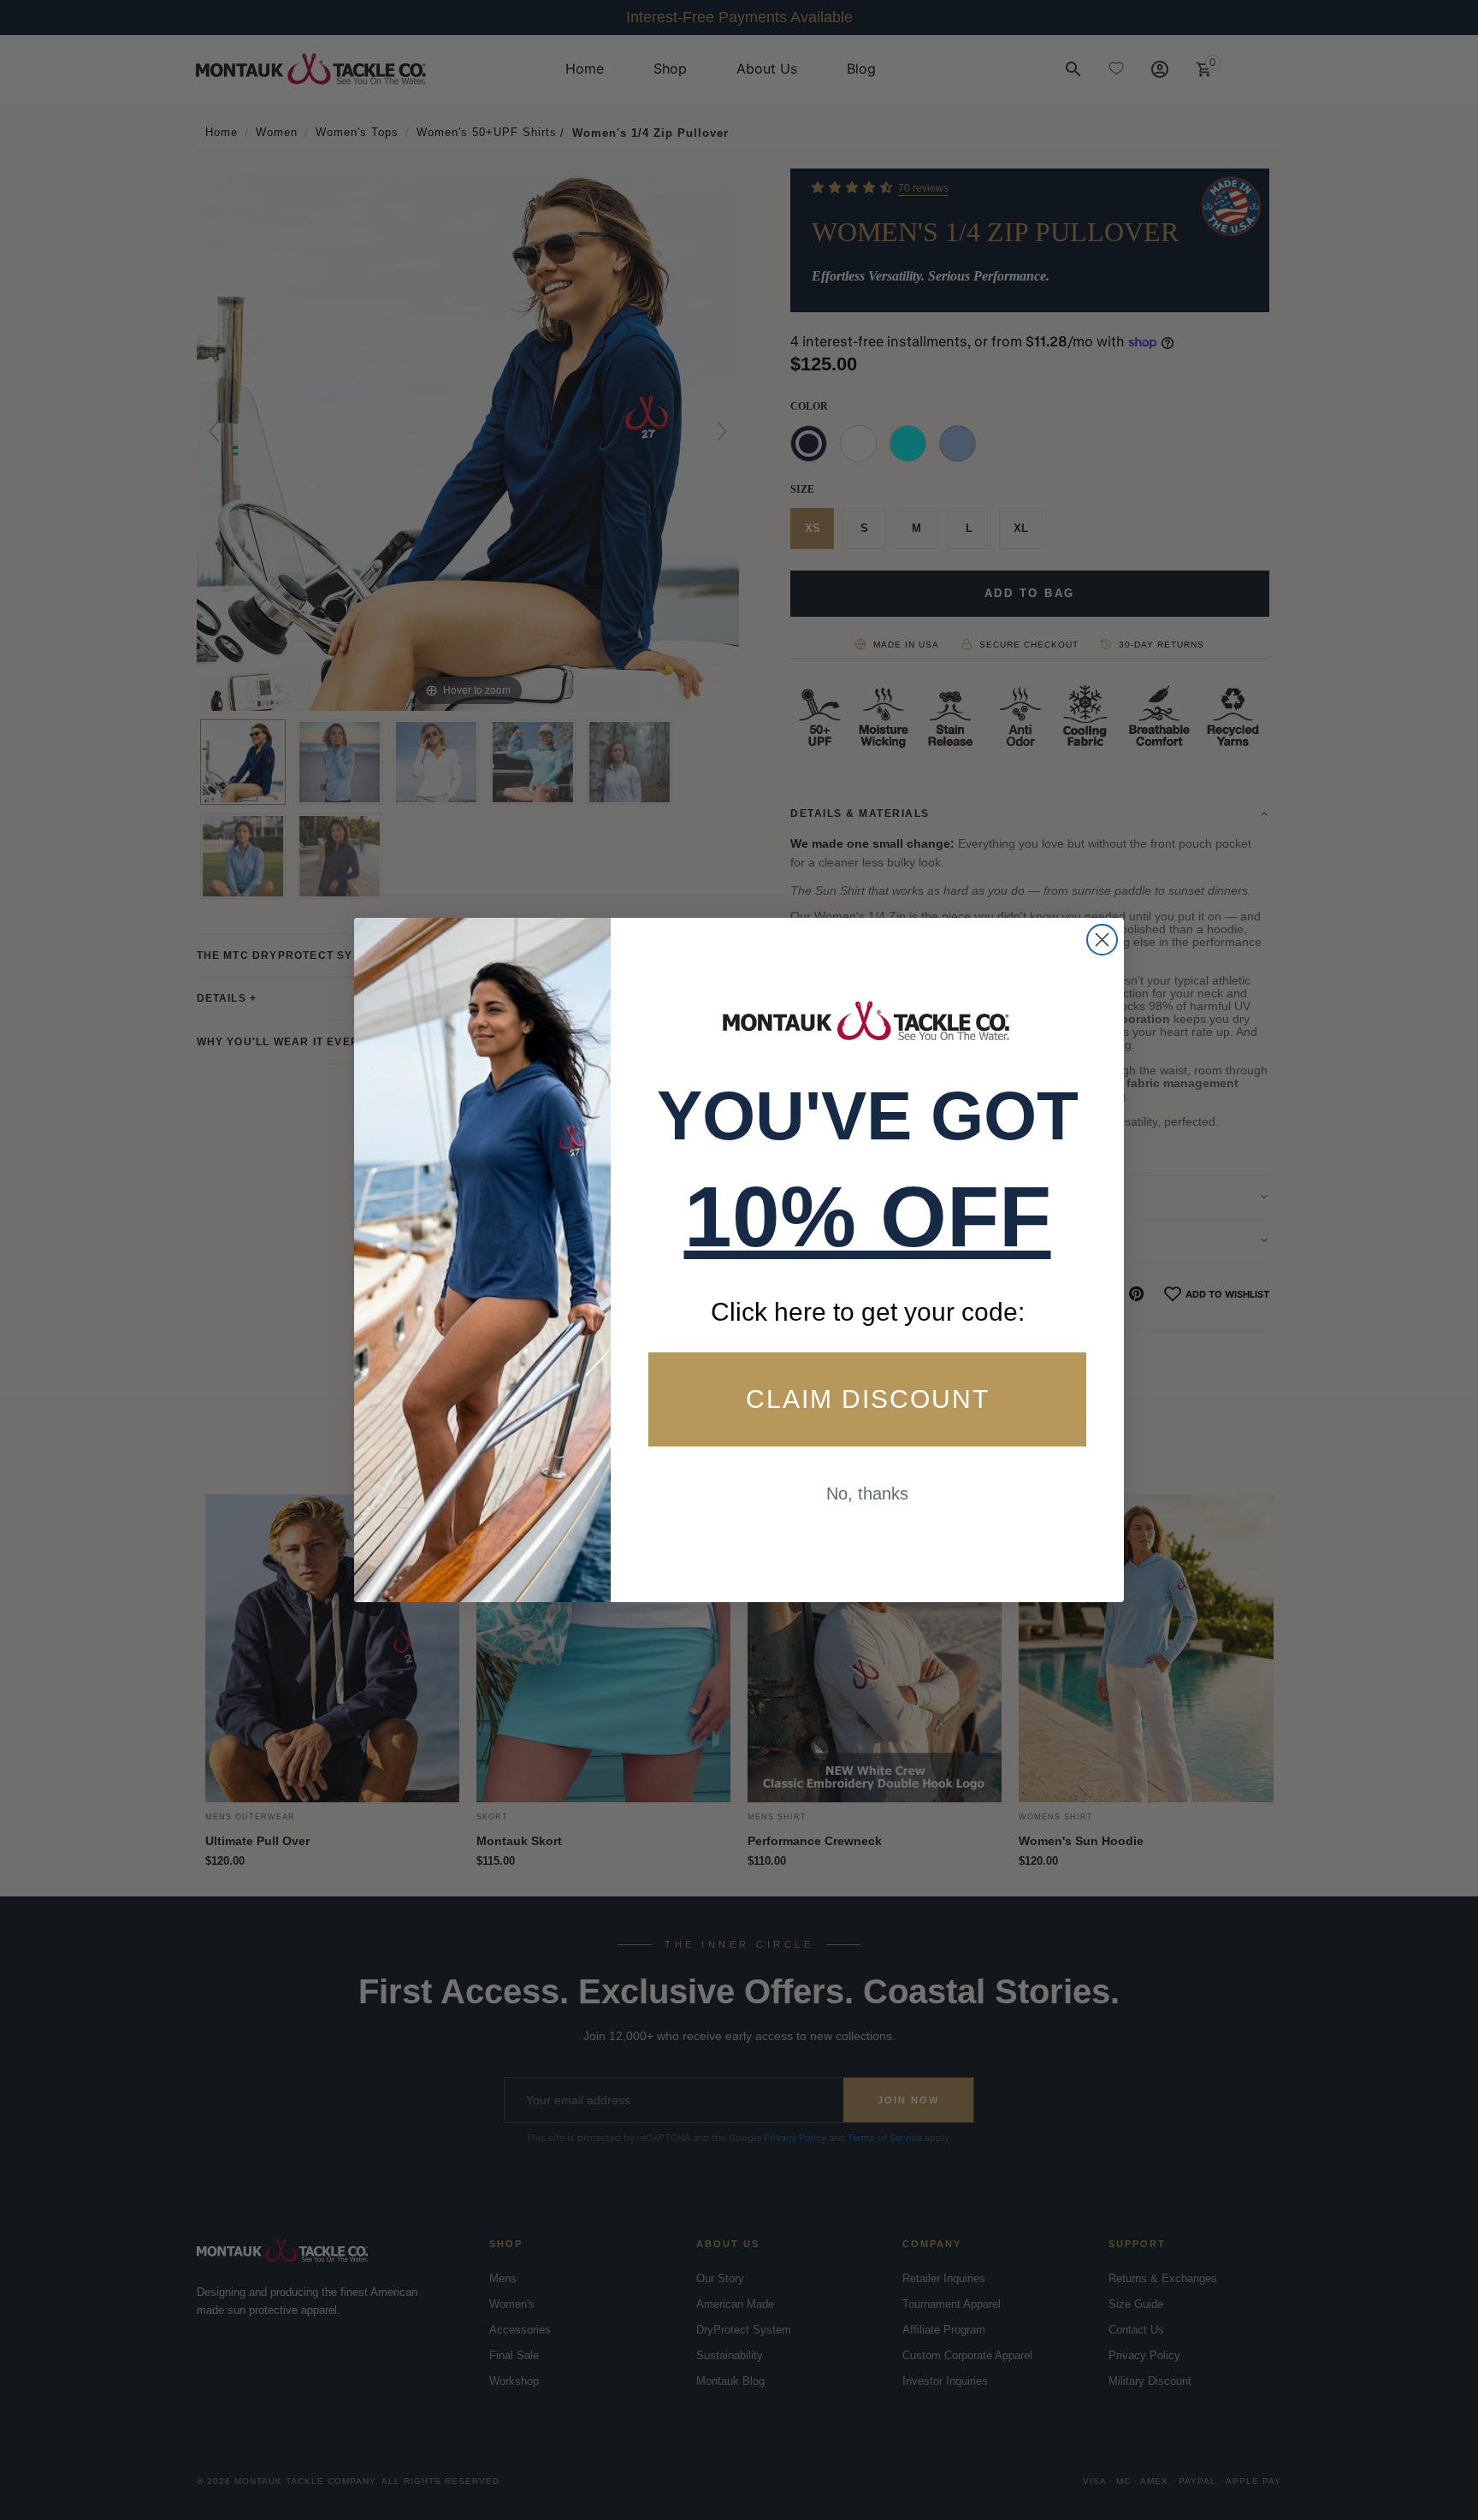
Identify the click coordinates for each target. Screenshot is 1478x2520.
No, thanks (867, 1494)
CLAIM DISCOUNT (868, 1399)
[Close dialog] (1102, 940)
